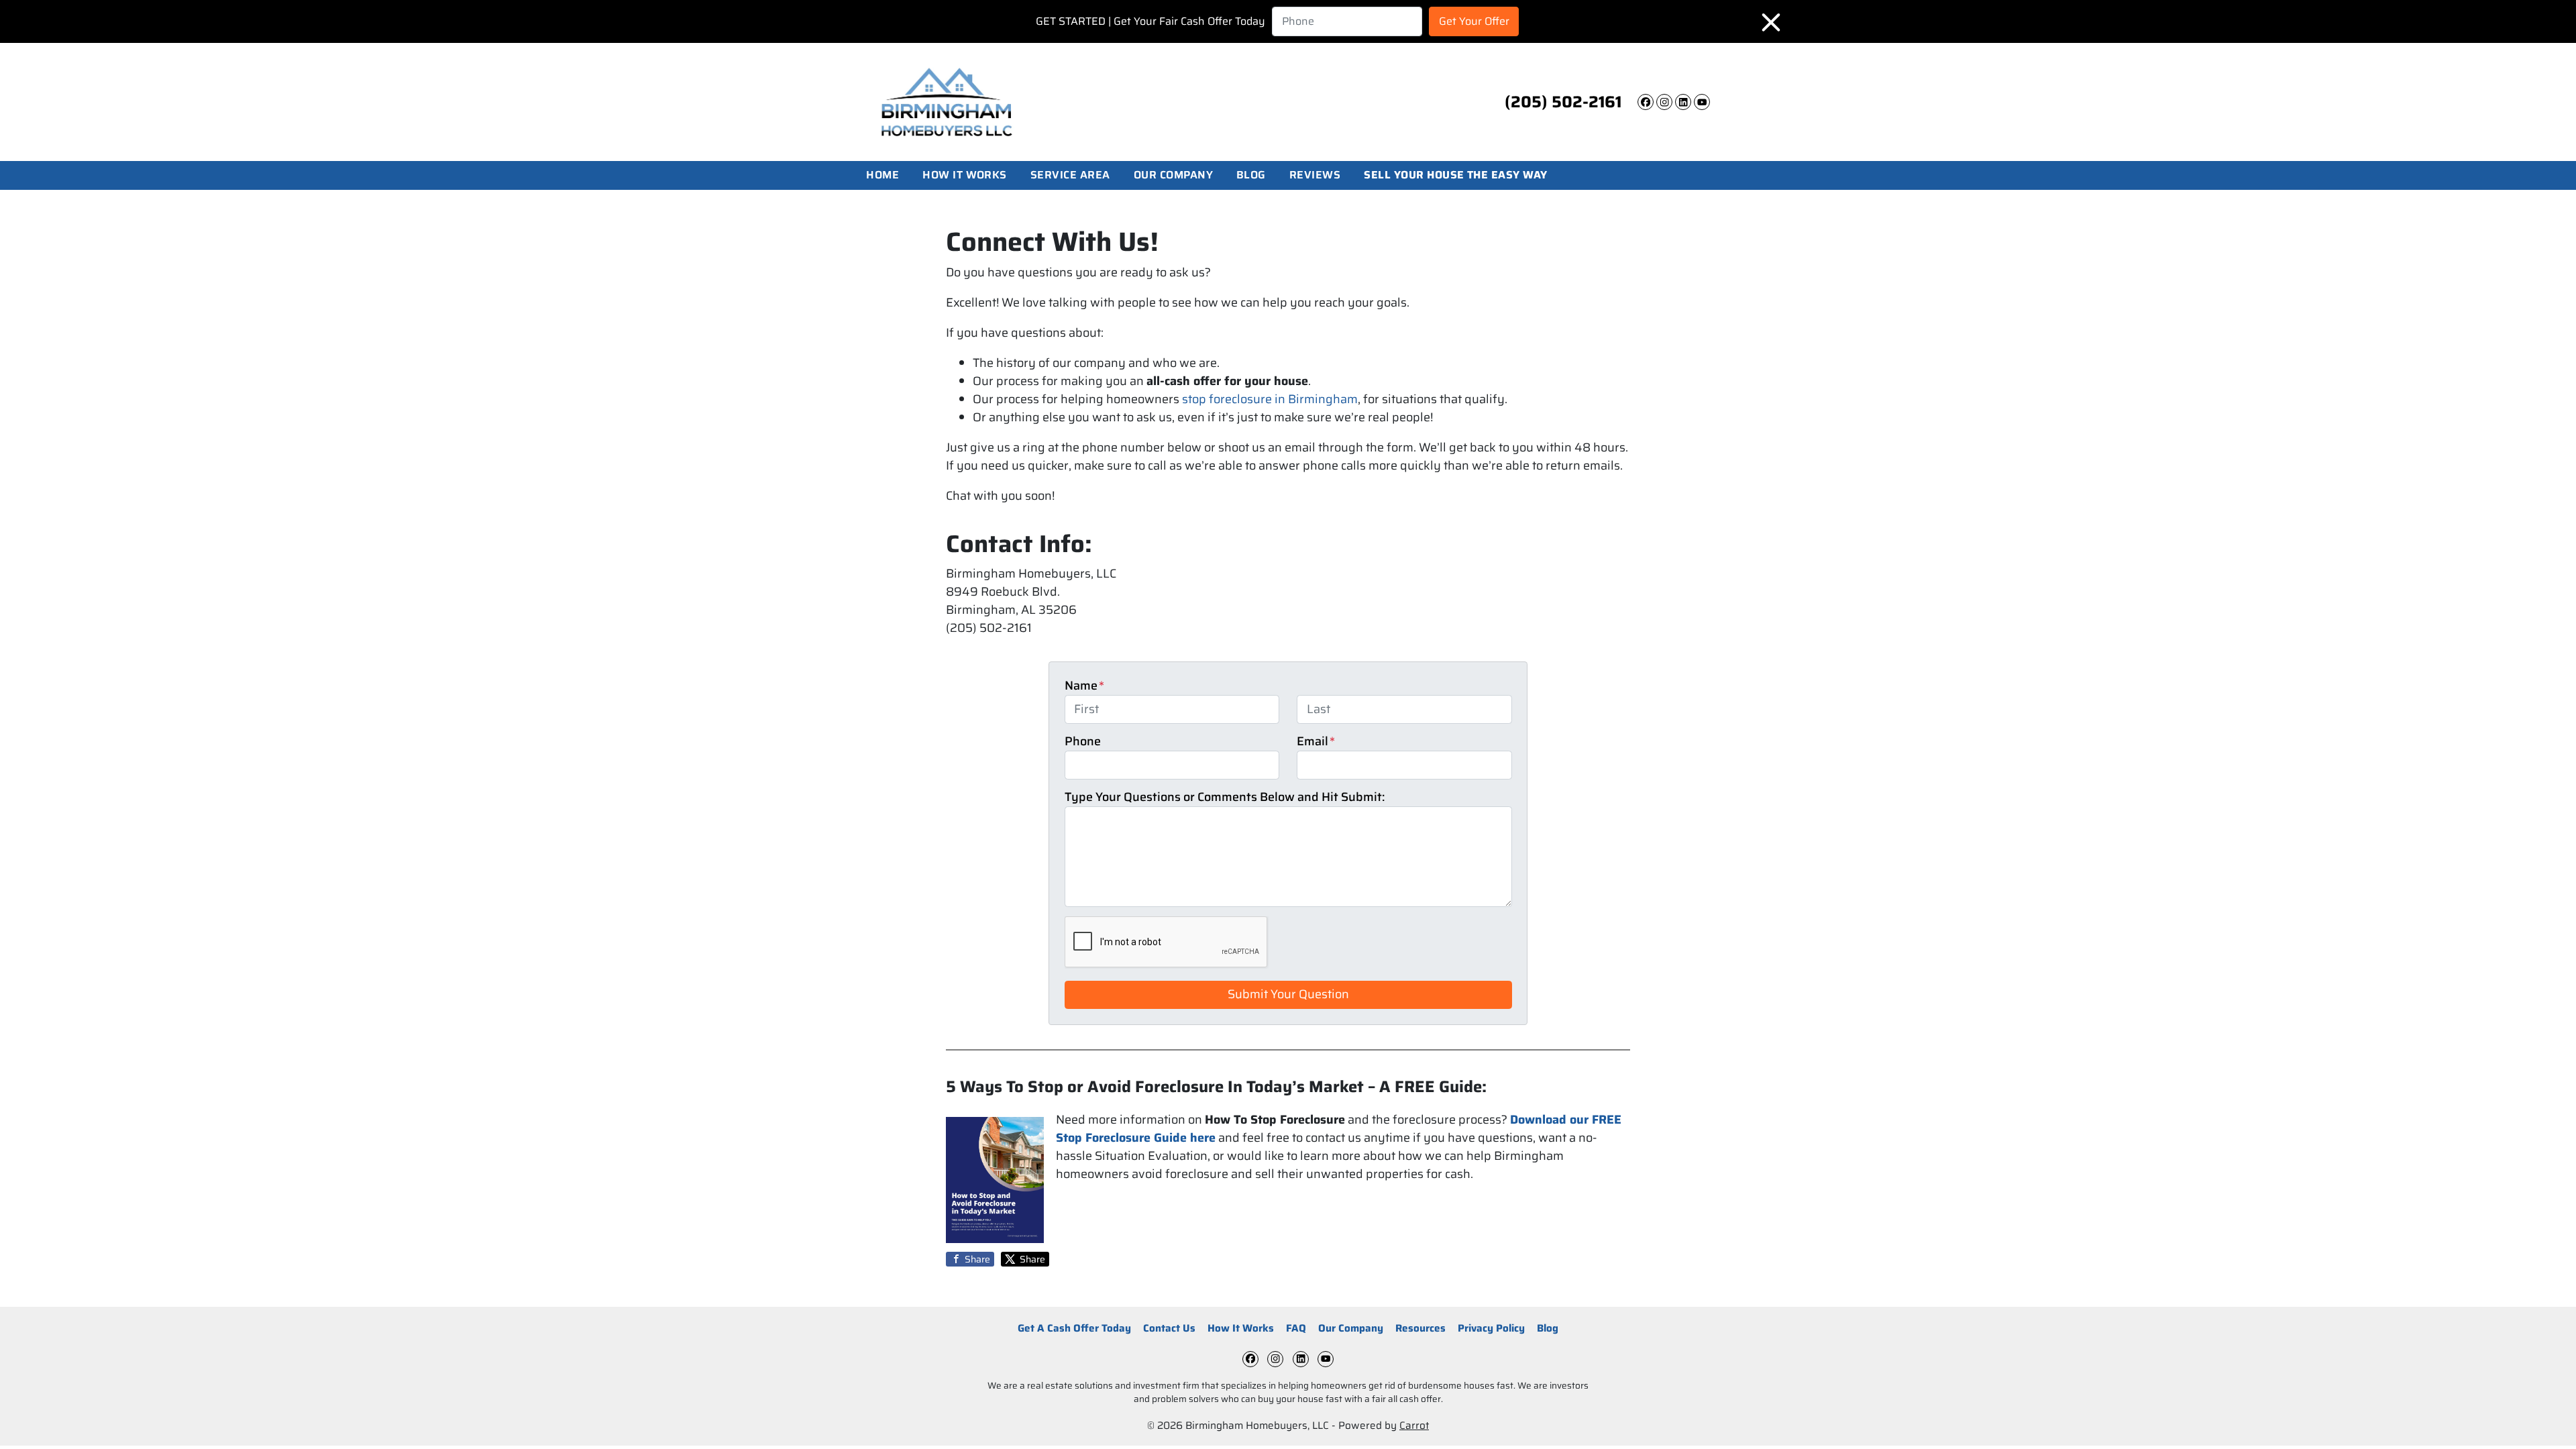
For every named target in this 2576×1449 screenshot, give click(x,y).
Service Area (1070, 175)
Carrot (1414, 1426)
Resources (1420, 1328)
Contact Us (1169, 1328)
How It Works (965, 175)
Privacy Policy (1491, 1328)
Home (882, 175)
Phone (1083, 742)
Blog (1251, 175)
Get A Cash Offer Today (1074, 1328)
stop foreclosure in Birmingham (1270, 399)
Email (1316, 742)
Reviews (1315, 175)
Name (1084, 686)
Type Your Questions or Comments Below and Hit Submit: (1225, 797)
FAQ (1296, 1328)
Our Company (1173, 175)
